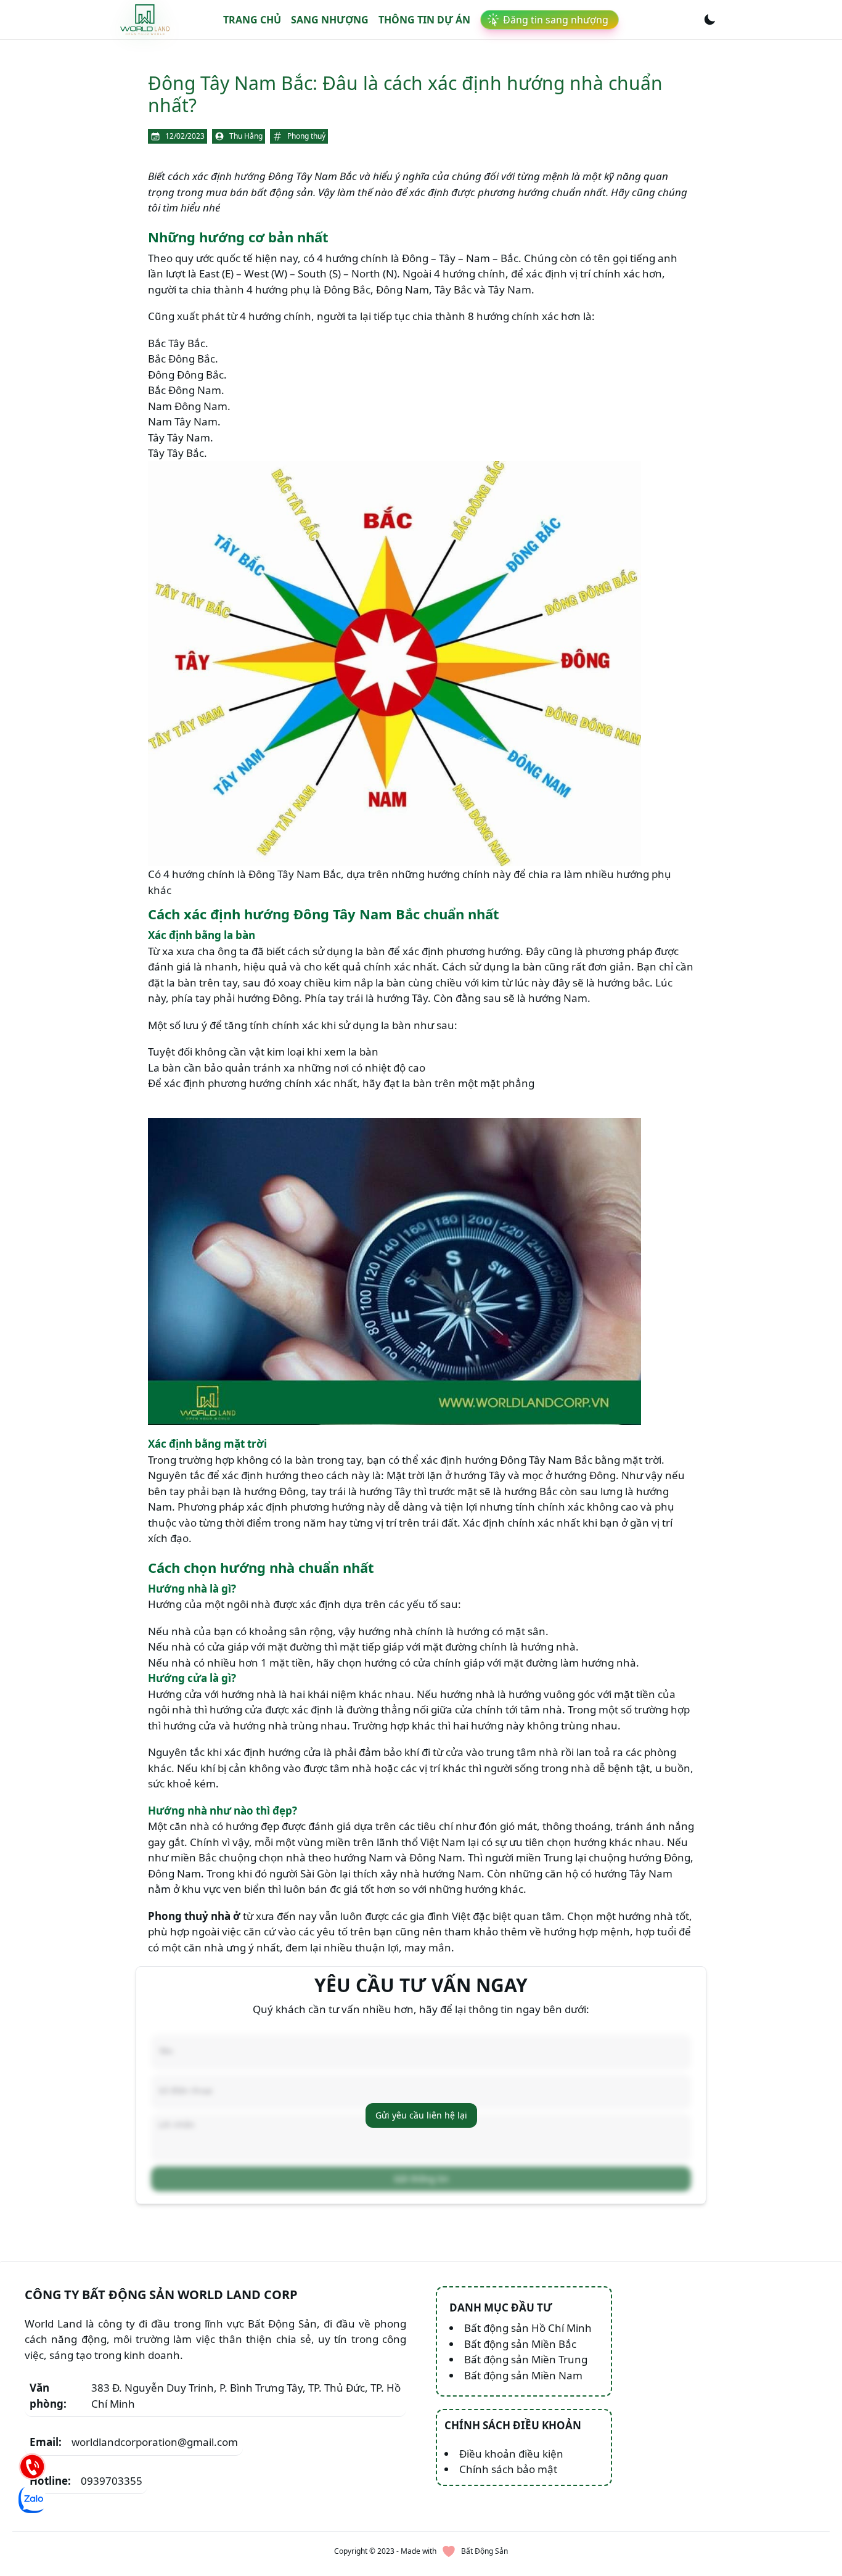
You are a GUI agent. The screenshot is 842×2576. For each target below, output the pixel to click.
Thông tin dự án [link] (424, 20)
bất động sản (282, 192)
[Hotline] (32, 2466)
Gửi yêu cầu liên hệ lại (421, 2115)
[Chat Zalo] (32, 2500)
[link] (145, 19)
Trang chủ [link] (252, 20)
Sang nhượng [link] (330, 20)
